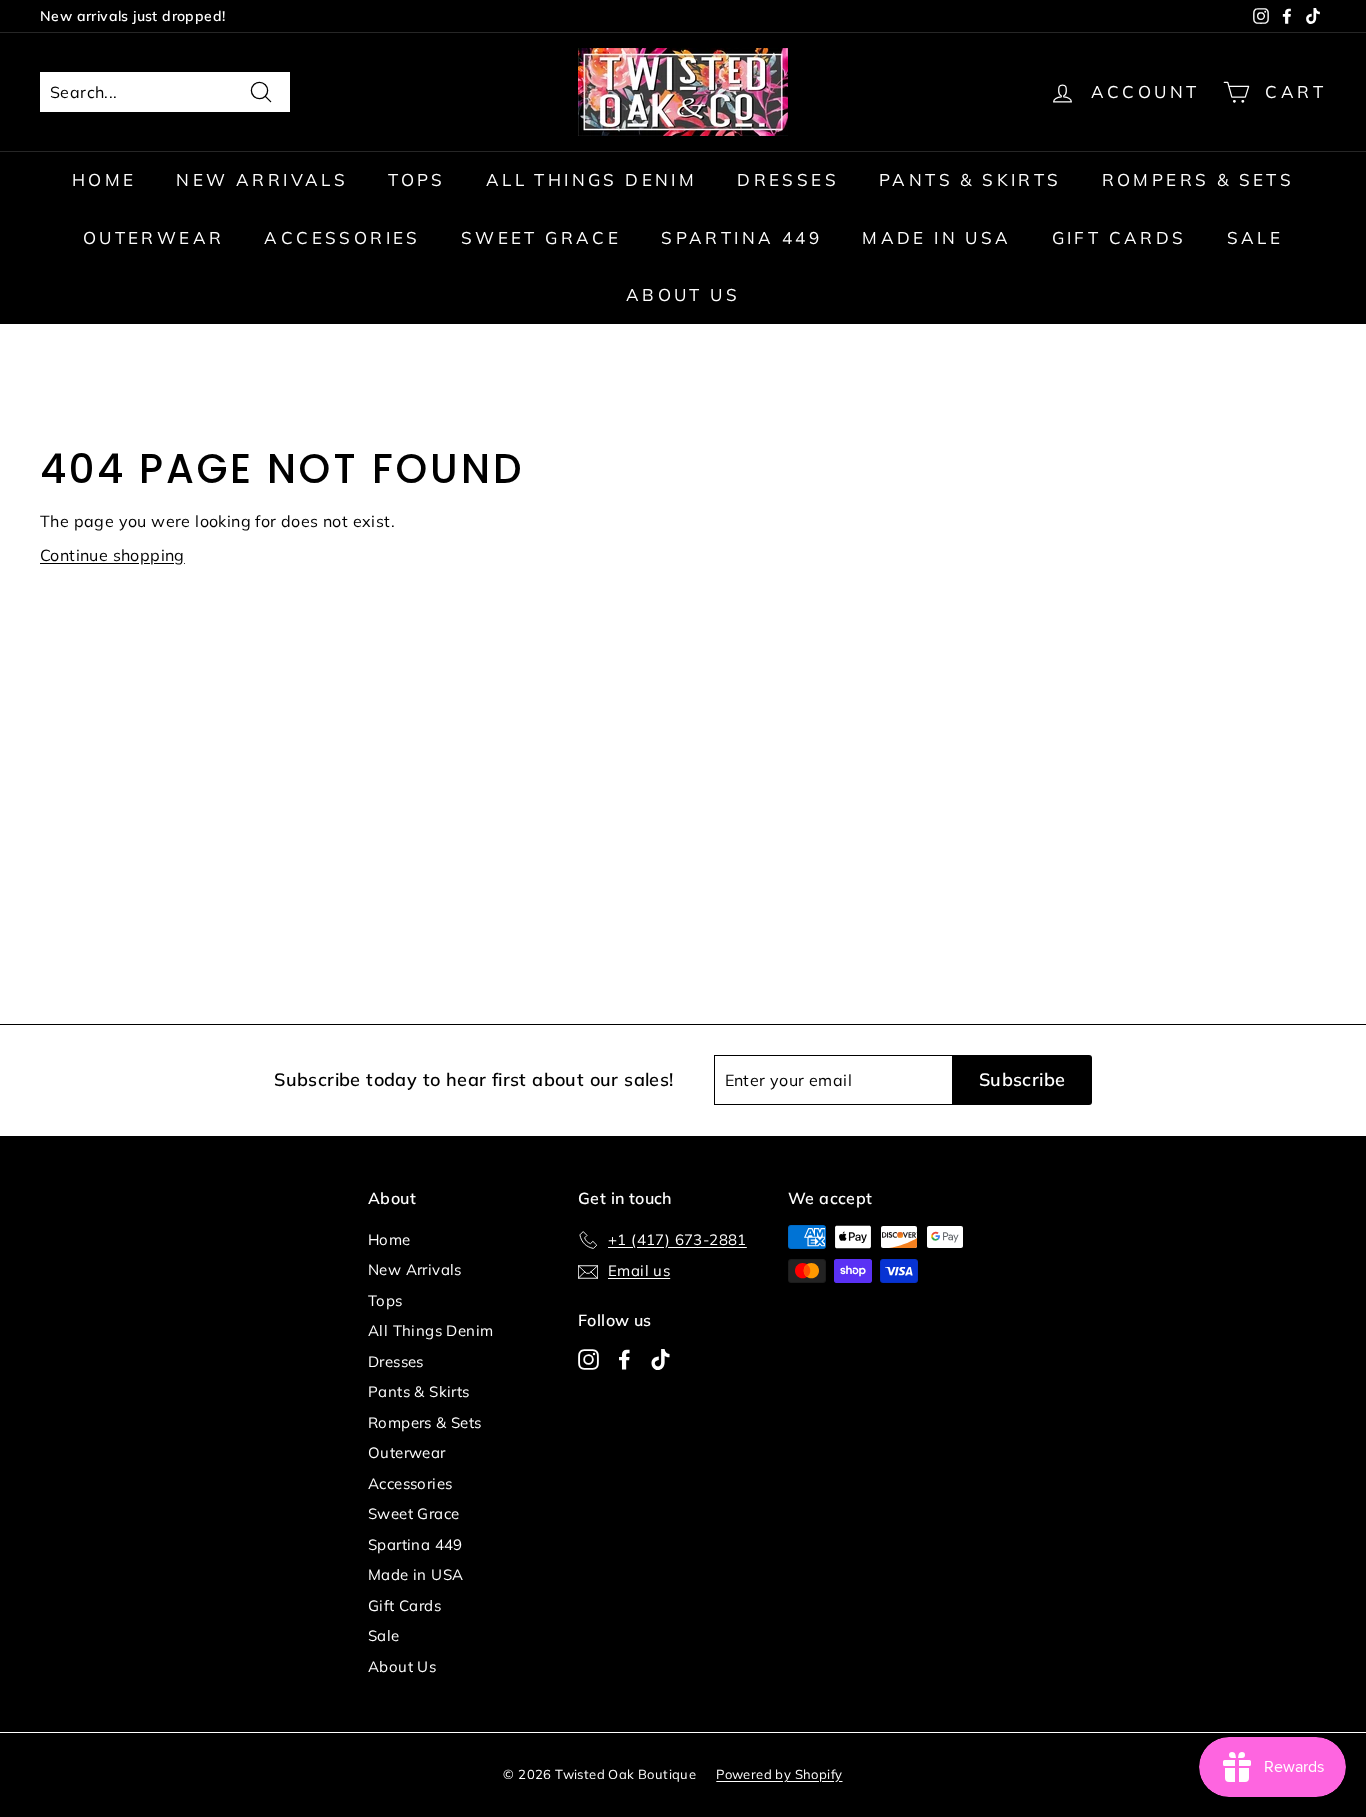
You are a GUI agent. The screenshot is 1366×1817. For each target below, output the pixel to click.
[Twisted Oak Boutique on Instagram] (588, 1358)
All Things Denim (591, 179)
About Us (683, 294)
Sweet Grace (541, 237)
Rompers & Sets (1198, 179)
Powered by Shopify (779, 1774)
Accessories (342, 237)
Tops (417, 179)
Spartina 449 (741, 237)
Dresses (788, 179)
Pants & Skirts (970, 179)
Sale (1255, 237)
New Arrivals (262, 179)
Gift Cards (1119, 237)
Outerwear (154, 237)
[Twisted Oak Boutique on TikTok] (660, 1358)
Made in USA (936, 237)
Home (104, 179)
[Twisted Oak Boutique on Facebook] (624, 1358)
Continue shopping (112, 555)
